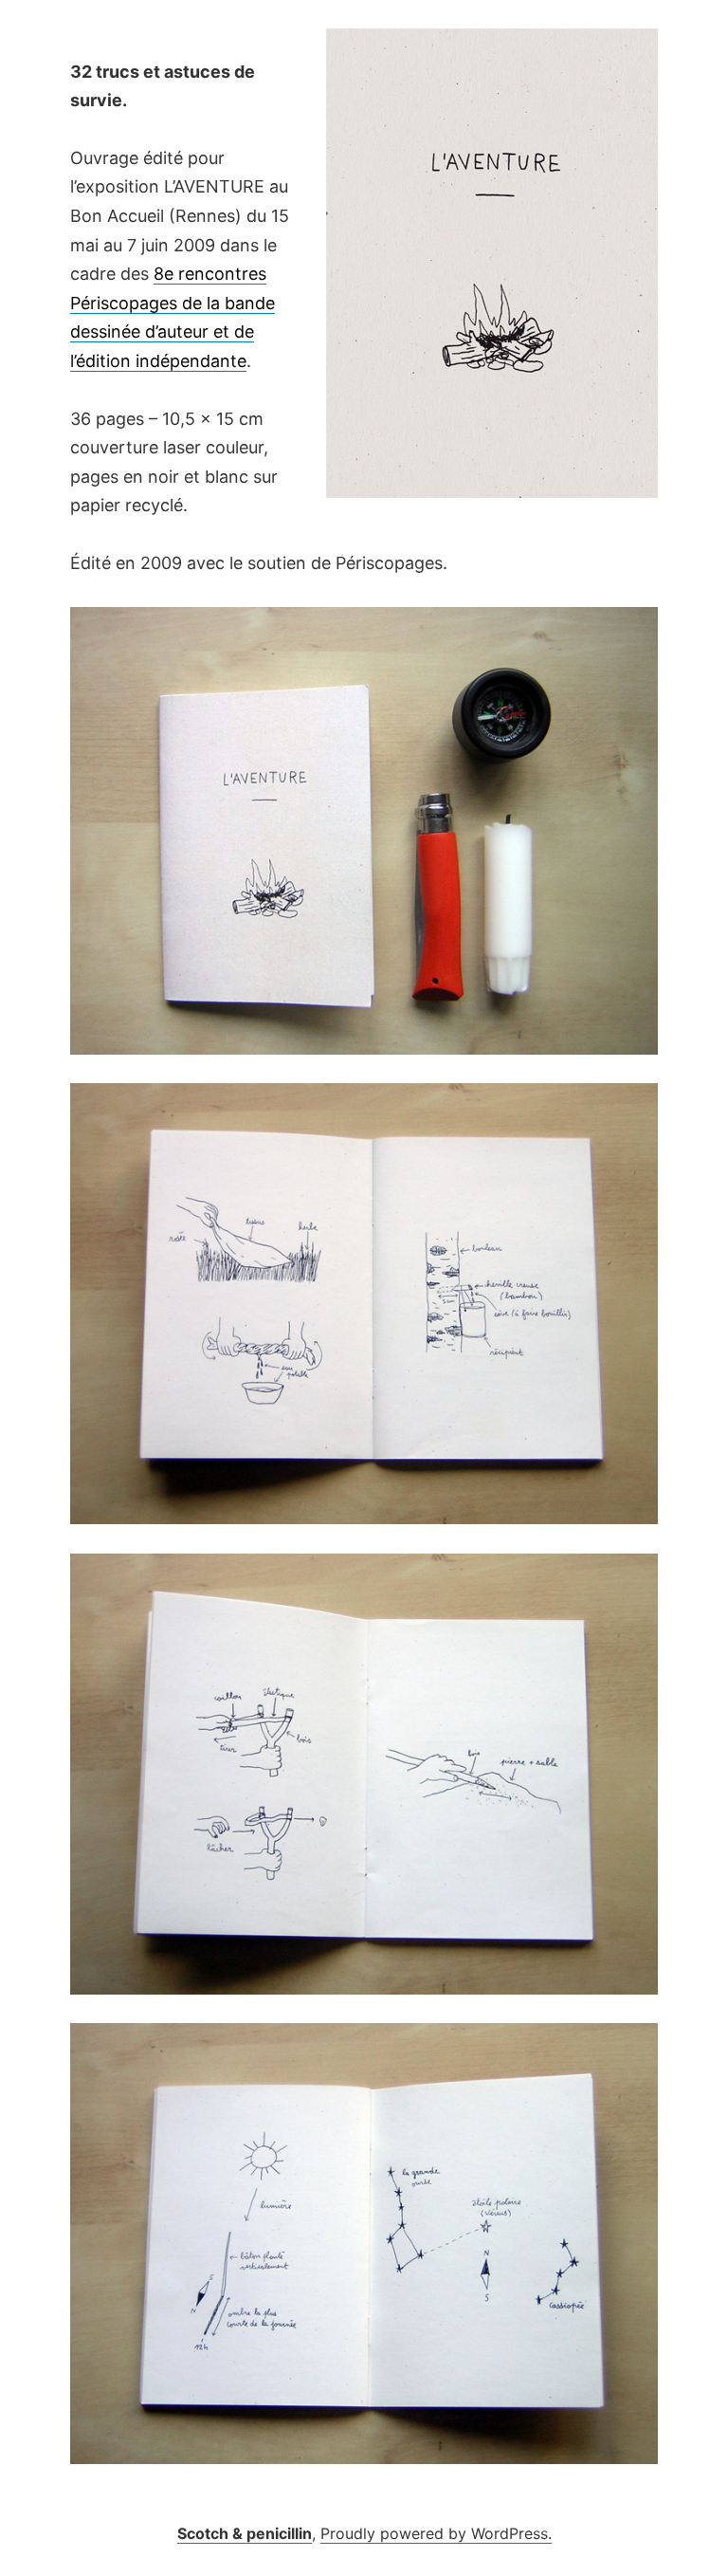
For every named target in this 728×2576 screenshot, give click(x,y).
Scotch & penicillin (245, 2533)
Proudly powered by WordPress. (436, 2533)
